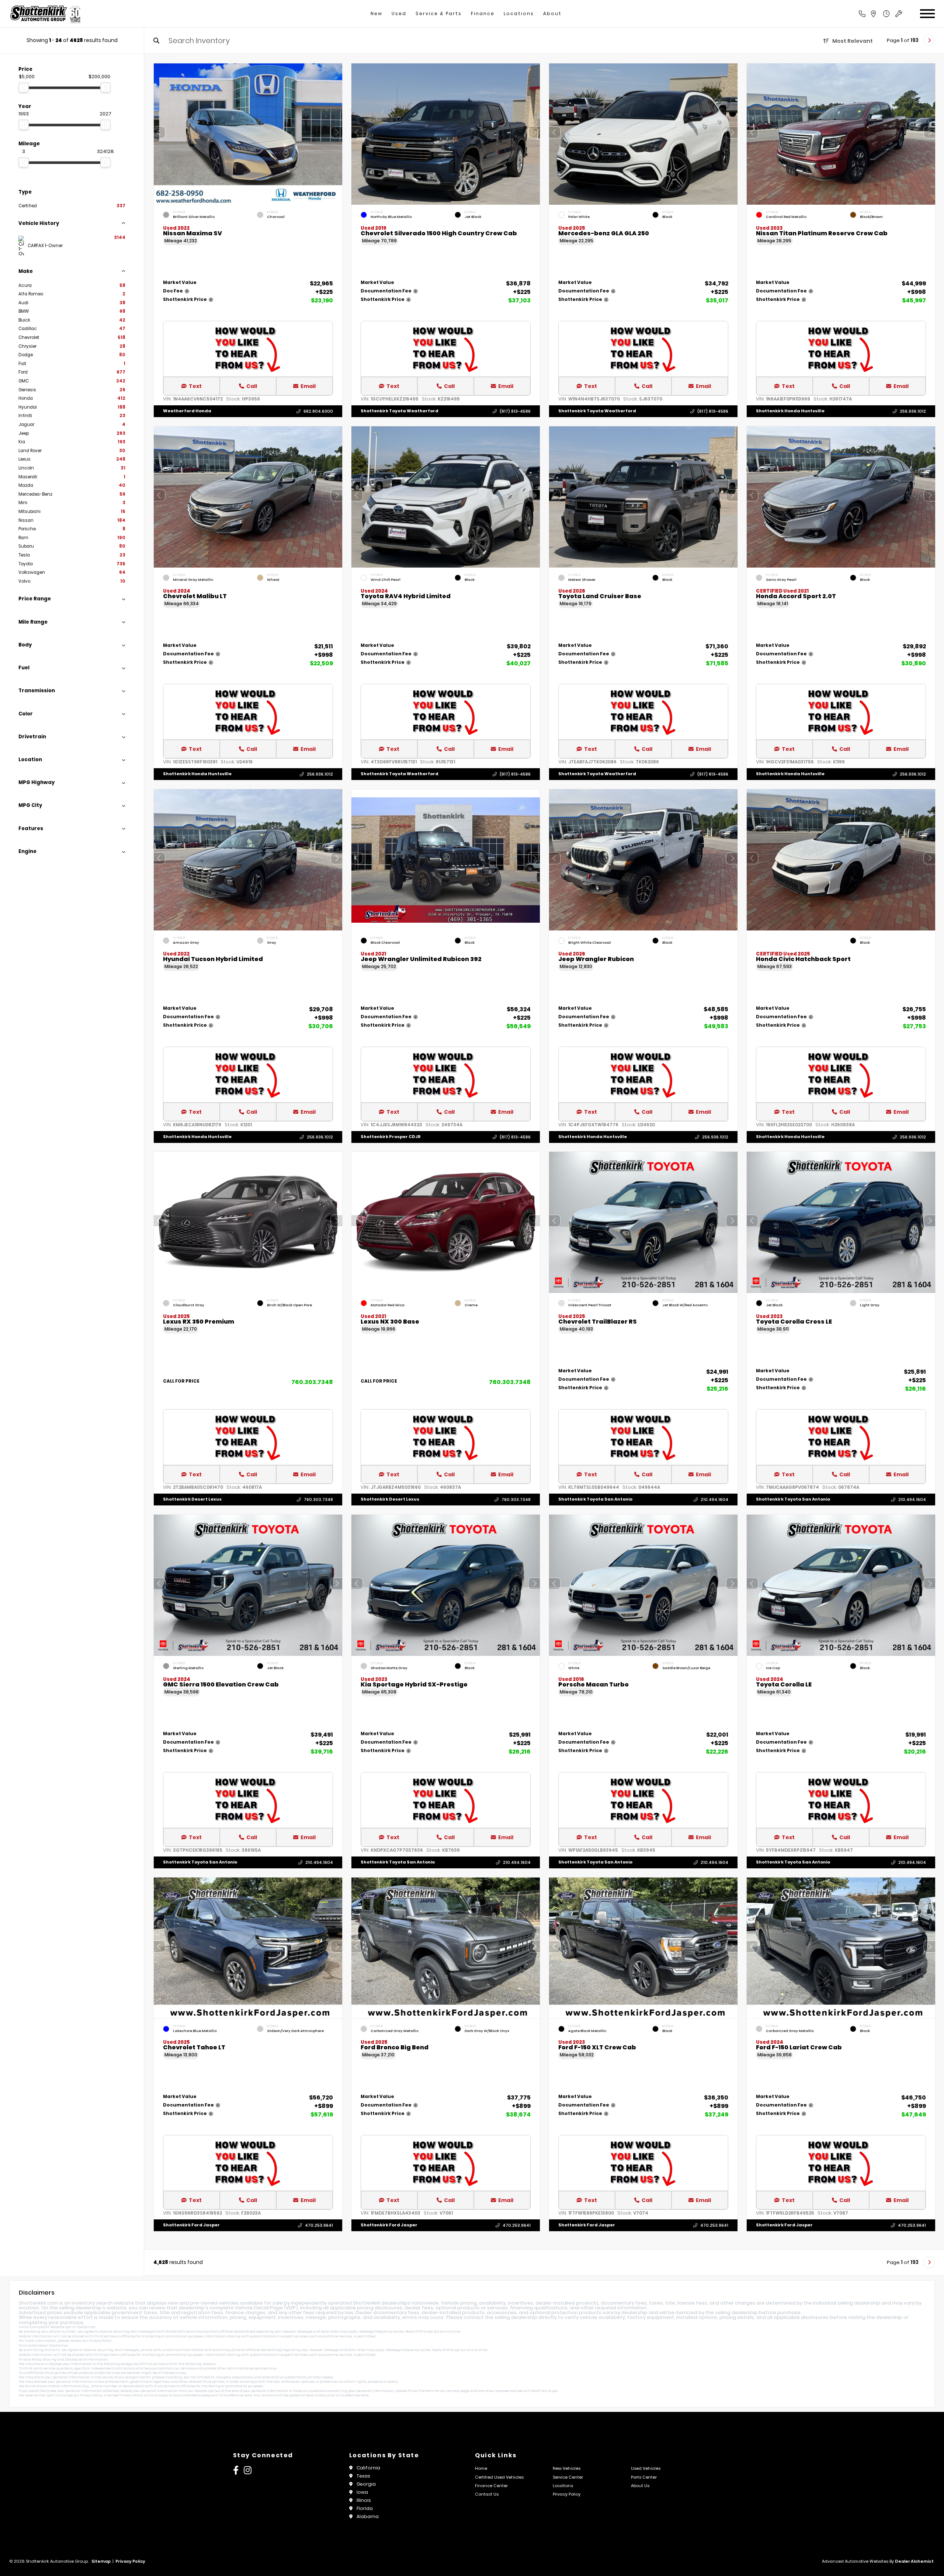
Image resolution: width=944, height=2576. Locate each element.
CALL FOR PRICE (181, 1382)
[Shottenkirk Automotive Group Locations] (881, 14)
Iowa (362, 2492)
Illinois (364, 2500)
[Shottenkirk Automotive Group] (45, 14)
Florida (365, 2508)
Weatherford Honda (187, 411)
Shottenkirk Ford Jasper (191, 2225)
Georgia (366, 2484)
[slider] (24, 87)
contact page (458, 2391)
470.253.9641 (319, 2225)
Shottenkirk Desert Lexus (192, 1499)
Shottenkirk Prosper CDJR (391, 1137)
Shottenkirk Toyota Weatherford (400, 411)
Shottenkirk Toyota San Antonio (595, 1499)
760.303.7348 (312, 1382)
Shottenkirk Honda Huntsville (790, 411)
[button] (337, 132)
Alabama (368, 2516)
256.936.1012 (913, 411)
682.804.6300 (318, 411)
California (368, 2468)
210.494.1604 (714, 1500)
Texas (363, 2476)
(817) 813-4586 (515, 411)
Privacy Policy (100, 2341)
